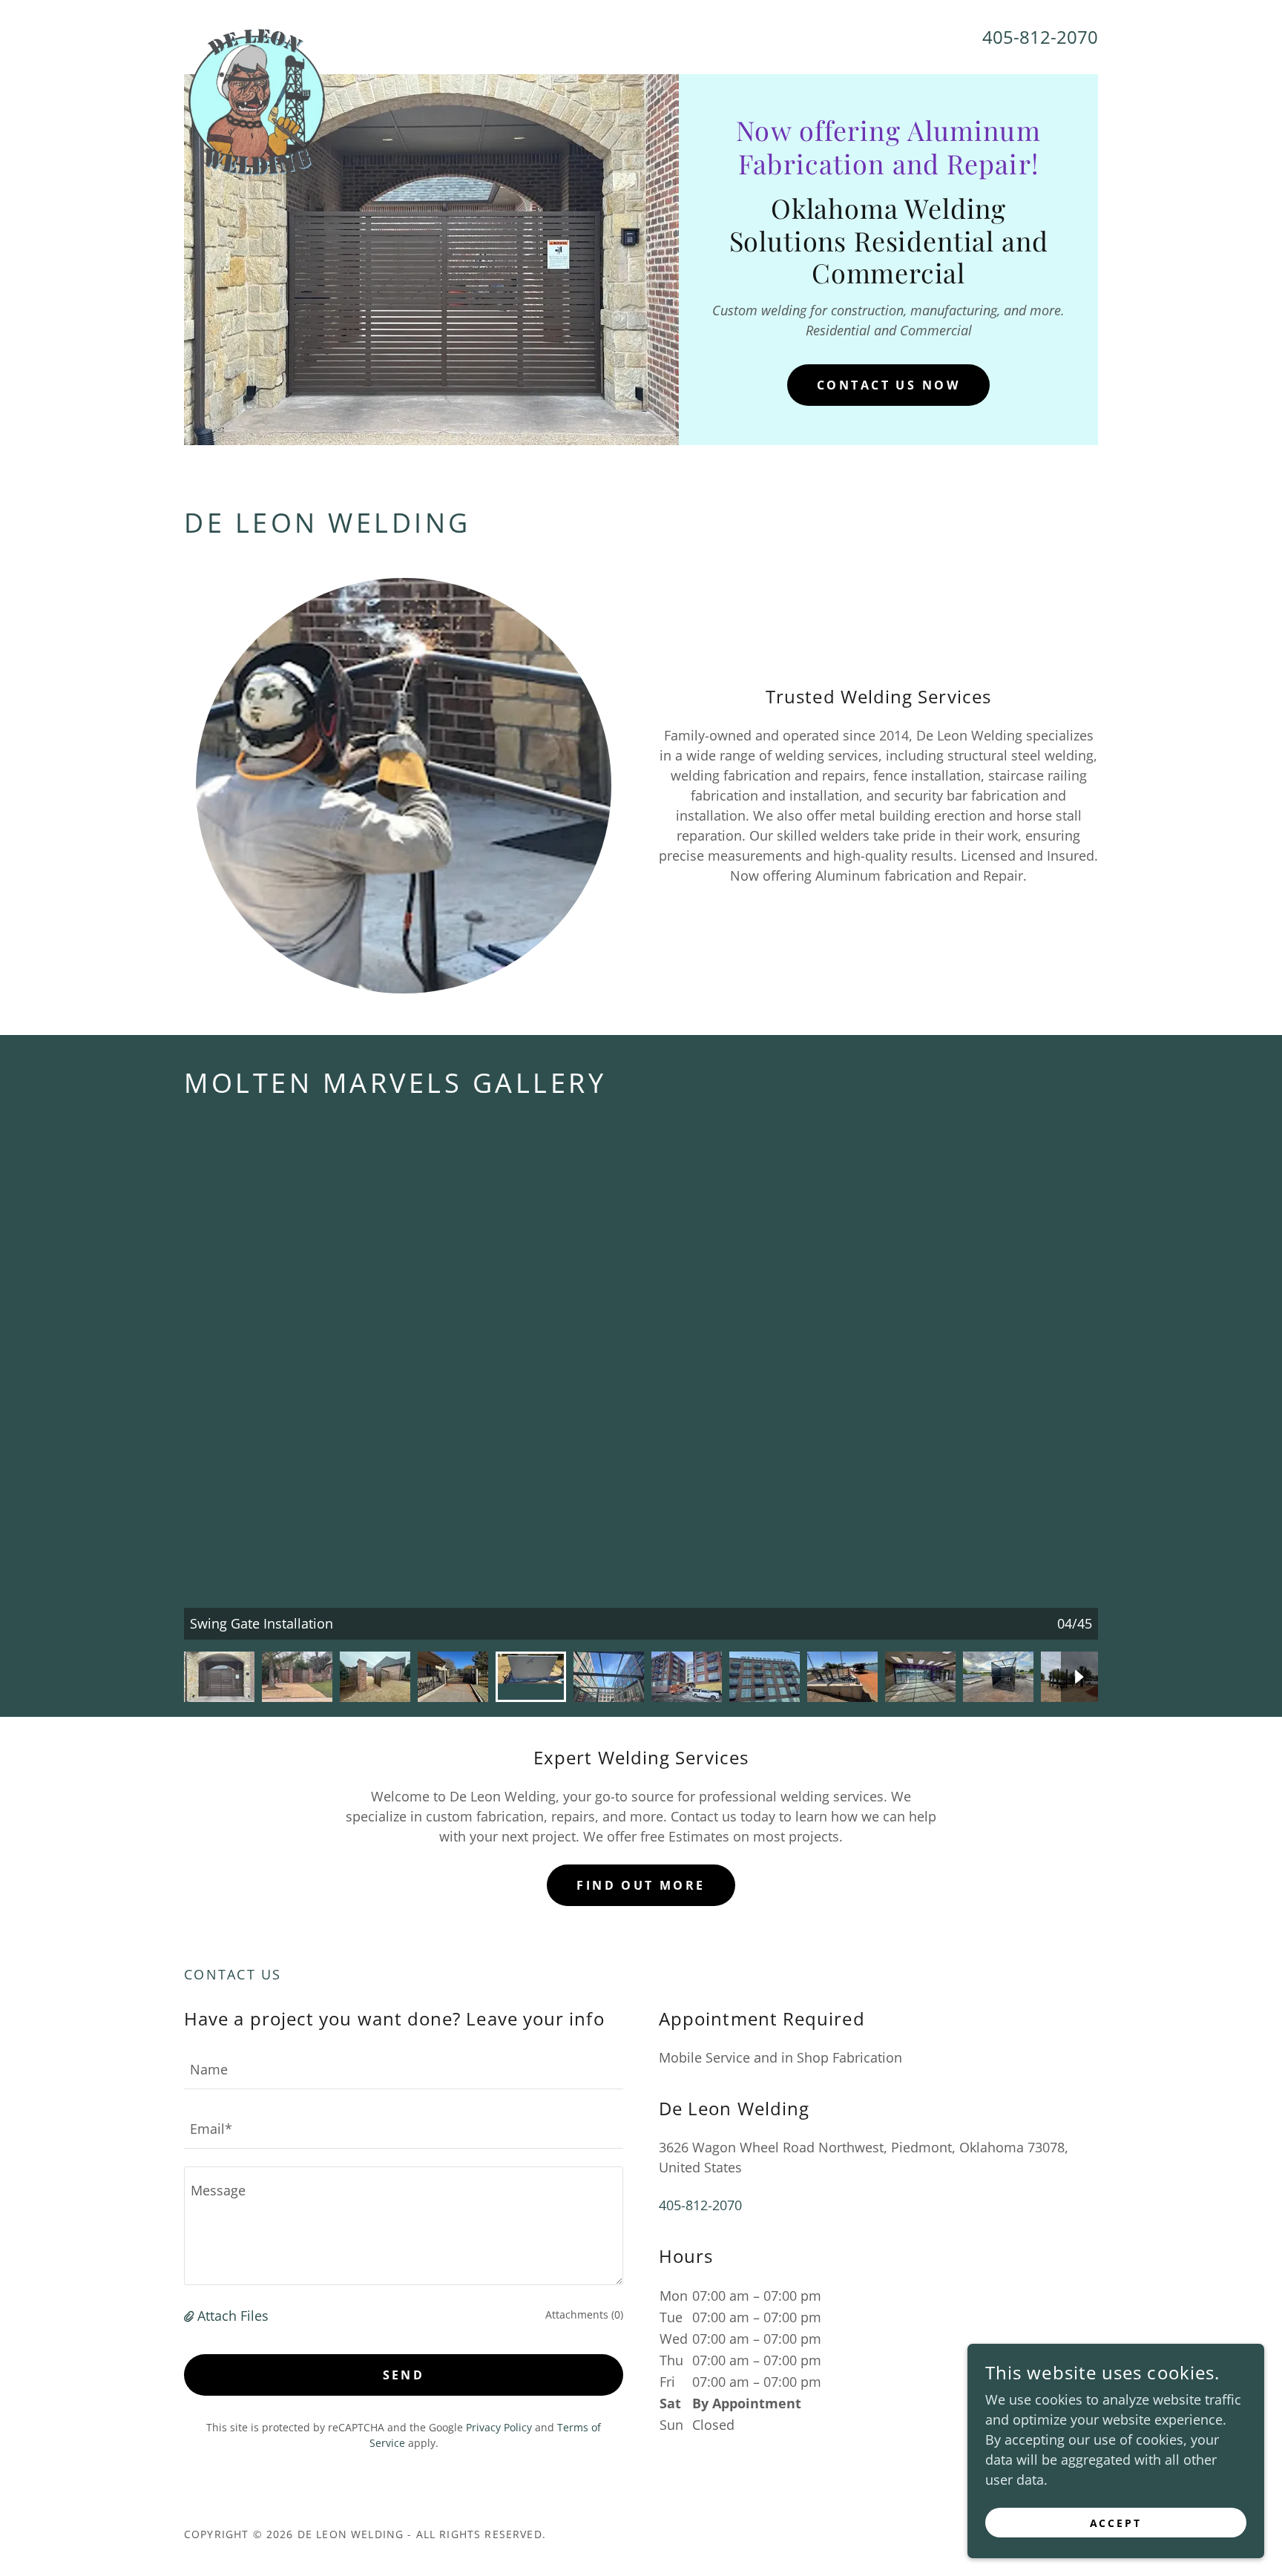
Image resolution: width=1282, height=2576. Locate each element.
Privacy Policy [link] (499, 2427)
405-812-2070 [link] (1040, 37)
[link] (257, 34)
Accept (1116, 2523)
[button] (191, 2316)
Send (404, 2375)
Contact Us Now (888, 385)
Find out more (641, 1885)
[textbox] (404, 2069)
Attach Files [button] (233, 2316)
